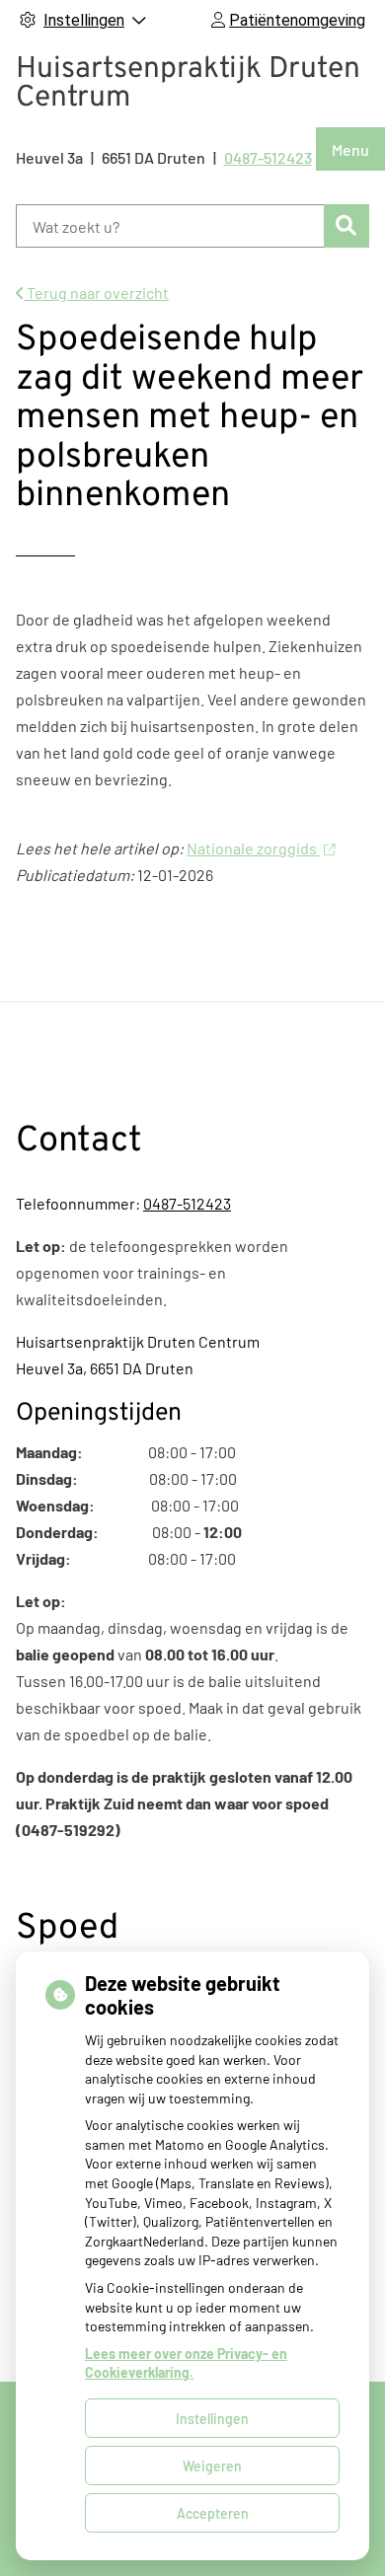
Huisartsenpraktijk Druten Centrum (188, 84)
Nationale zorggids (253, 848)
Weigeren (212, 2466)
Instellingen (212, 2419)
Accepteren (213, 2513)
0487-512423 (187, 1203)
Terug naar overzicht (96, 293)
